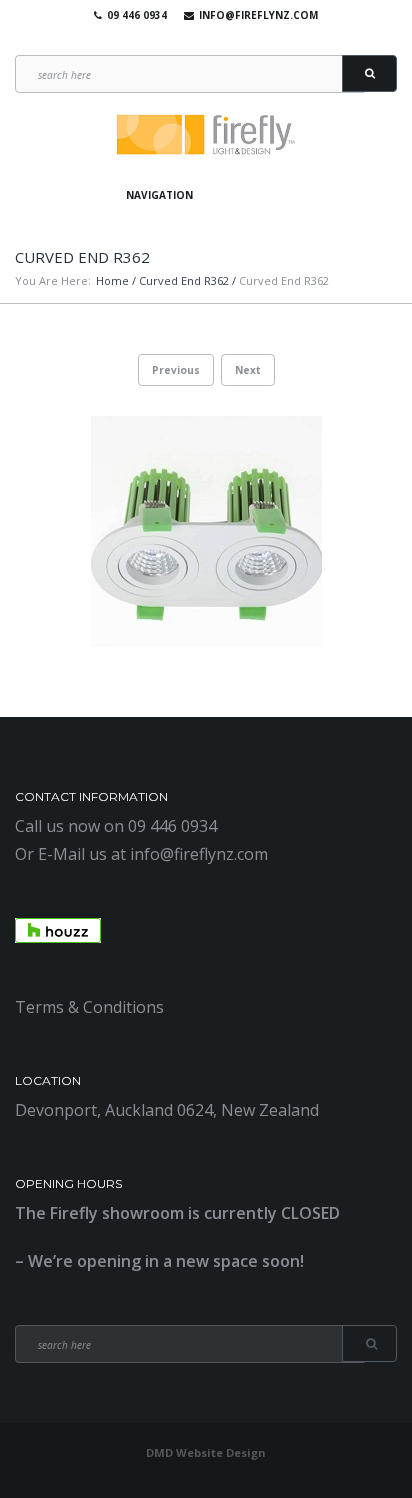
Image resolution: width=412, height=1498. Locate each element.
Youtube (201, 40)
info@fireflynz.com (258, 15)
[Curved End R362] (206, 531)
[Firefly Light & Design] (206, 135)
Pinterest (230, 40)
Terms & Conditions (89, 1007)
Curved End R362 (184, 280)
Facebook (172, 40)
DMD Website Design (206, 1452)
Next (248, 370)
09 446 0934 (137, 15)
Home (112, 280)
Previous (176, 370)
